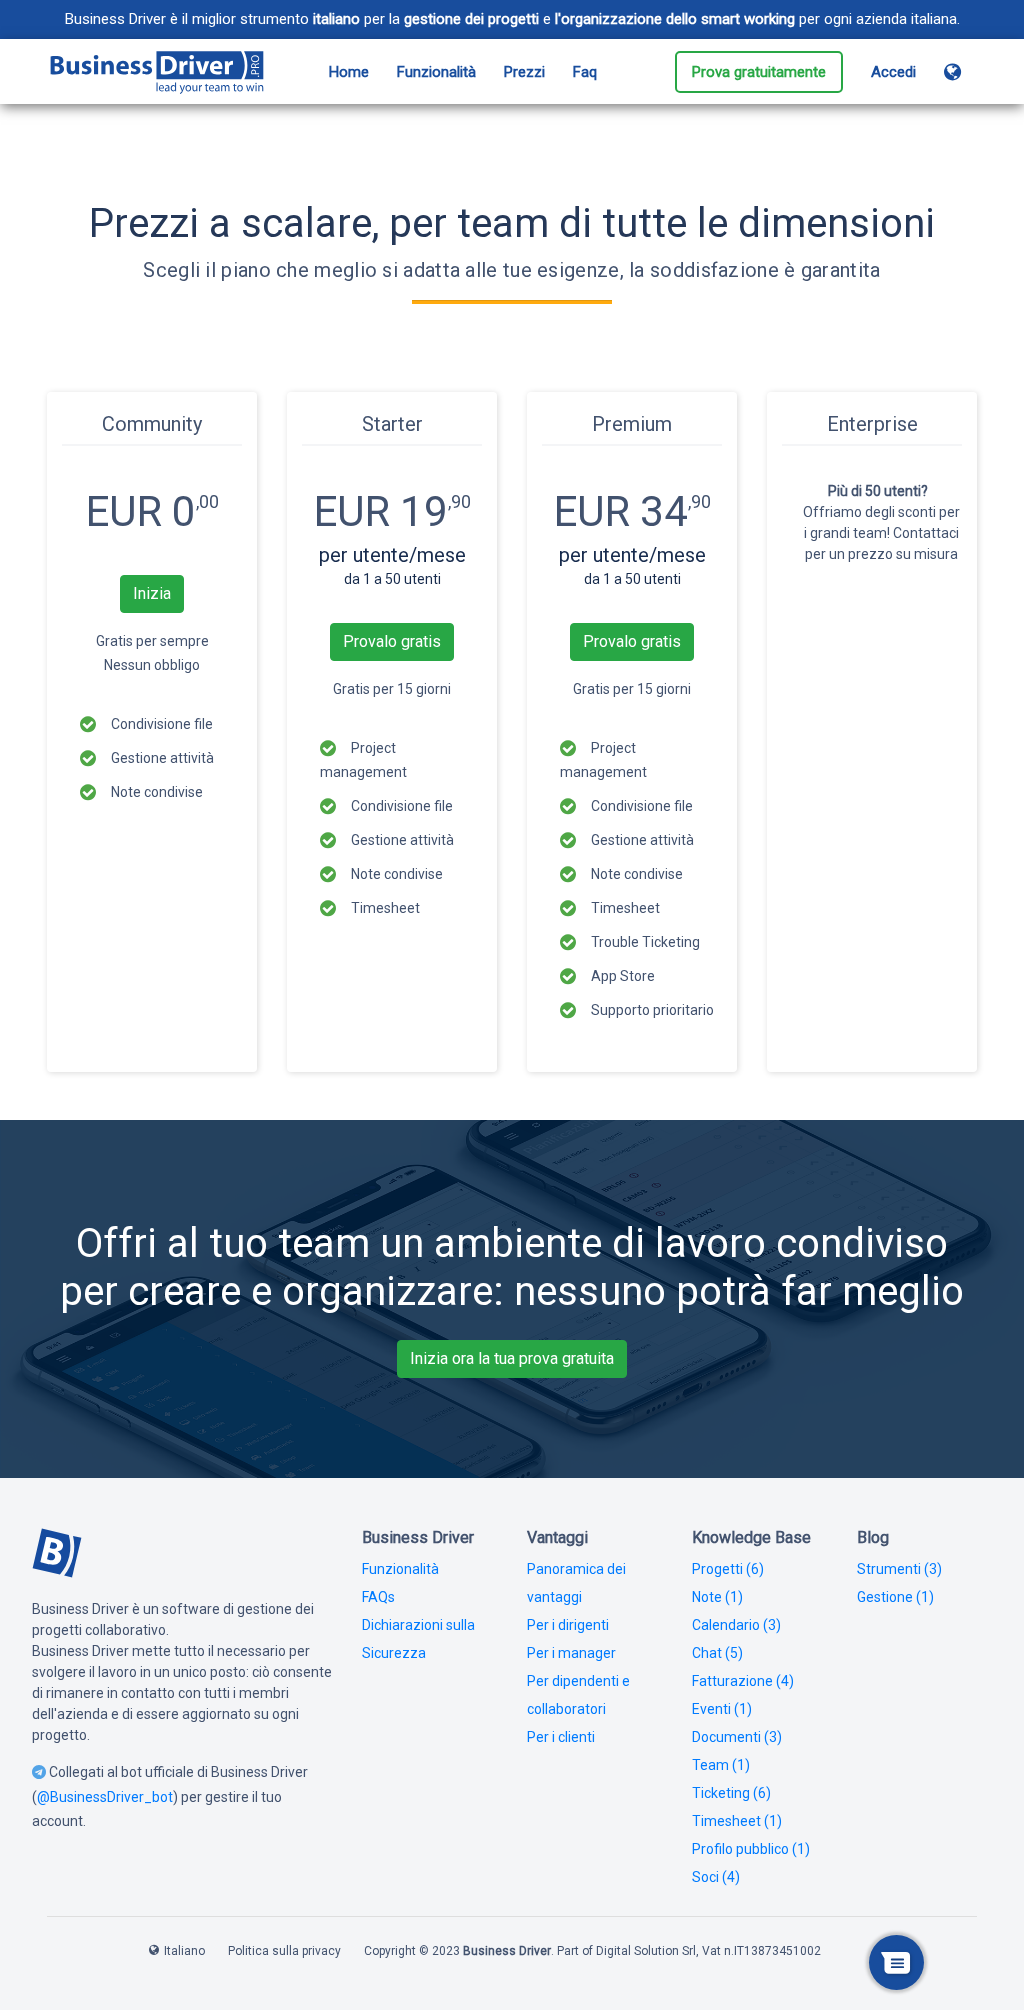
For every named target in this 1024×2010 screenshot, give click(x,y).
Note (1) (717, 1597)
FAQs (378, 1597)
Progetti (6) (728, 1569)
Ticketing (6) (731, 1793)
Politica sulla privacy (284, 1951)
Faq (585, 72)
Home (349, 72)
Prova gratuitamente (759, 72)
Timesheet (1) (737, 1821)
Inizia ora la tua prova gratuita (512, 1358)
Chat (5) (717, 1653)
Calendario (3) (736, 1625)
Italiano (184, 1951)
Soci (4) (716, 1877)
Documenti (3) (737, 1737)
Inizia (152, 593)
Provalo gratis (392, 641)
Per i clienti (561, 1737)
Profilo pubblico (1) (751, 1849)
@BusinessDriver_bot (105, 1797)
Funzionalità (436, 72)
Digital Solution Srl (646, 1951)
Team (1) (721, 1765)
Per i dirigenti (568, 1625)
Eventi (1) (722, 1709)
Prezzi (524, 72)
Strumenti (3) (899, 1569)
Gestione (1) (895, 1597)
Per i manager (571, 1653)
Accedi (893, 72)
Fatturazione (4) (743, 1681)
